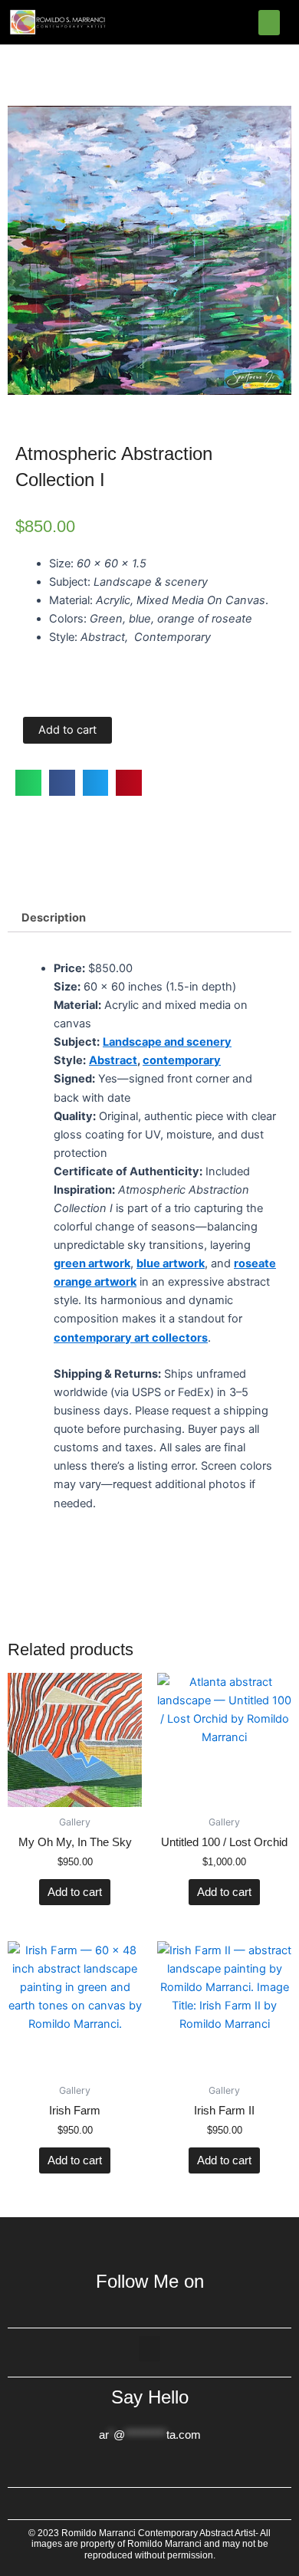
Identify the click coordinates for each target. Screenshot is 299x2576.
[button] (269, 23)
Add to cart (67, 730)
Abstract (113, 1060)
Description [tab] (54, 918)
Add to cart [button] (75, 1892)
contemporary (182, 1060)
